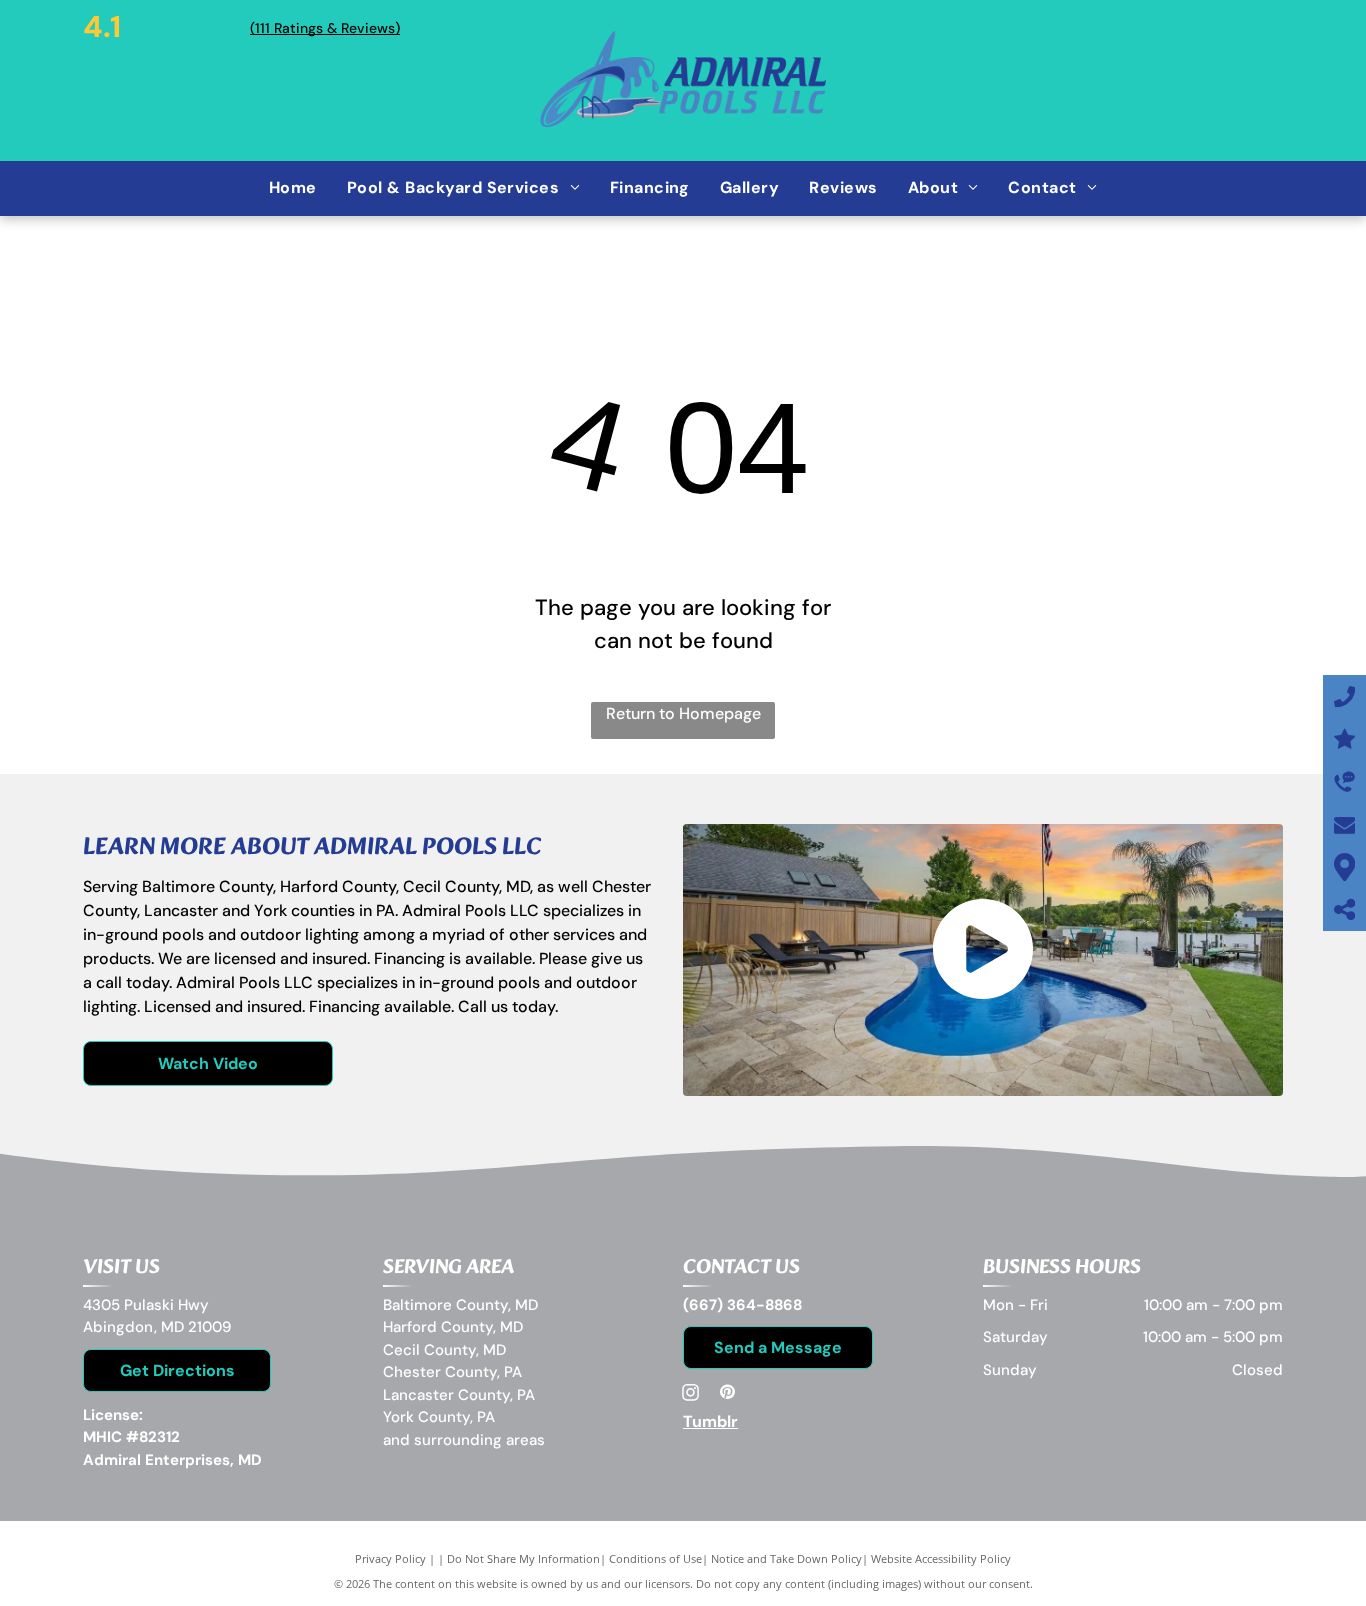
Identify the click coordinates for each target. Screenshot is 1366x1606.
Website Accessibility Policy (941, 1558)
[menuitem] (293, 188)
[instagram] (691, 1394)
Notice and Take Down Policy (786, 1558)
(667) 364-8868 (1146, 110)
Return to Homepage (683, 713)
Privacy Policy (390, 1558)
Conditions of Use (655, 1558)
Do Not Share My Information (523, 1558)
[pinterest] (727, 1394)
